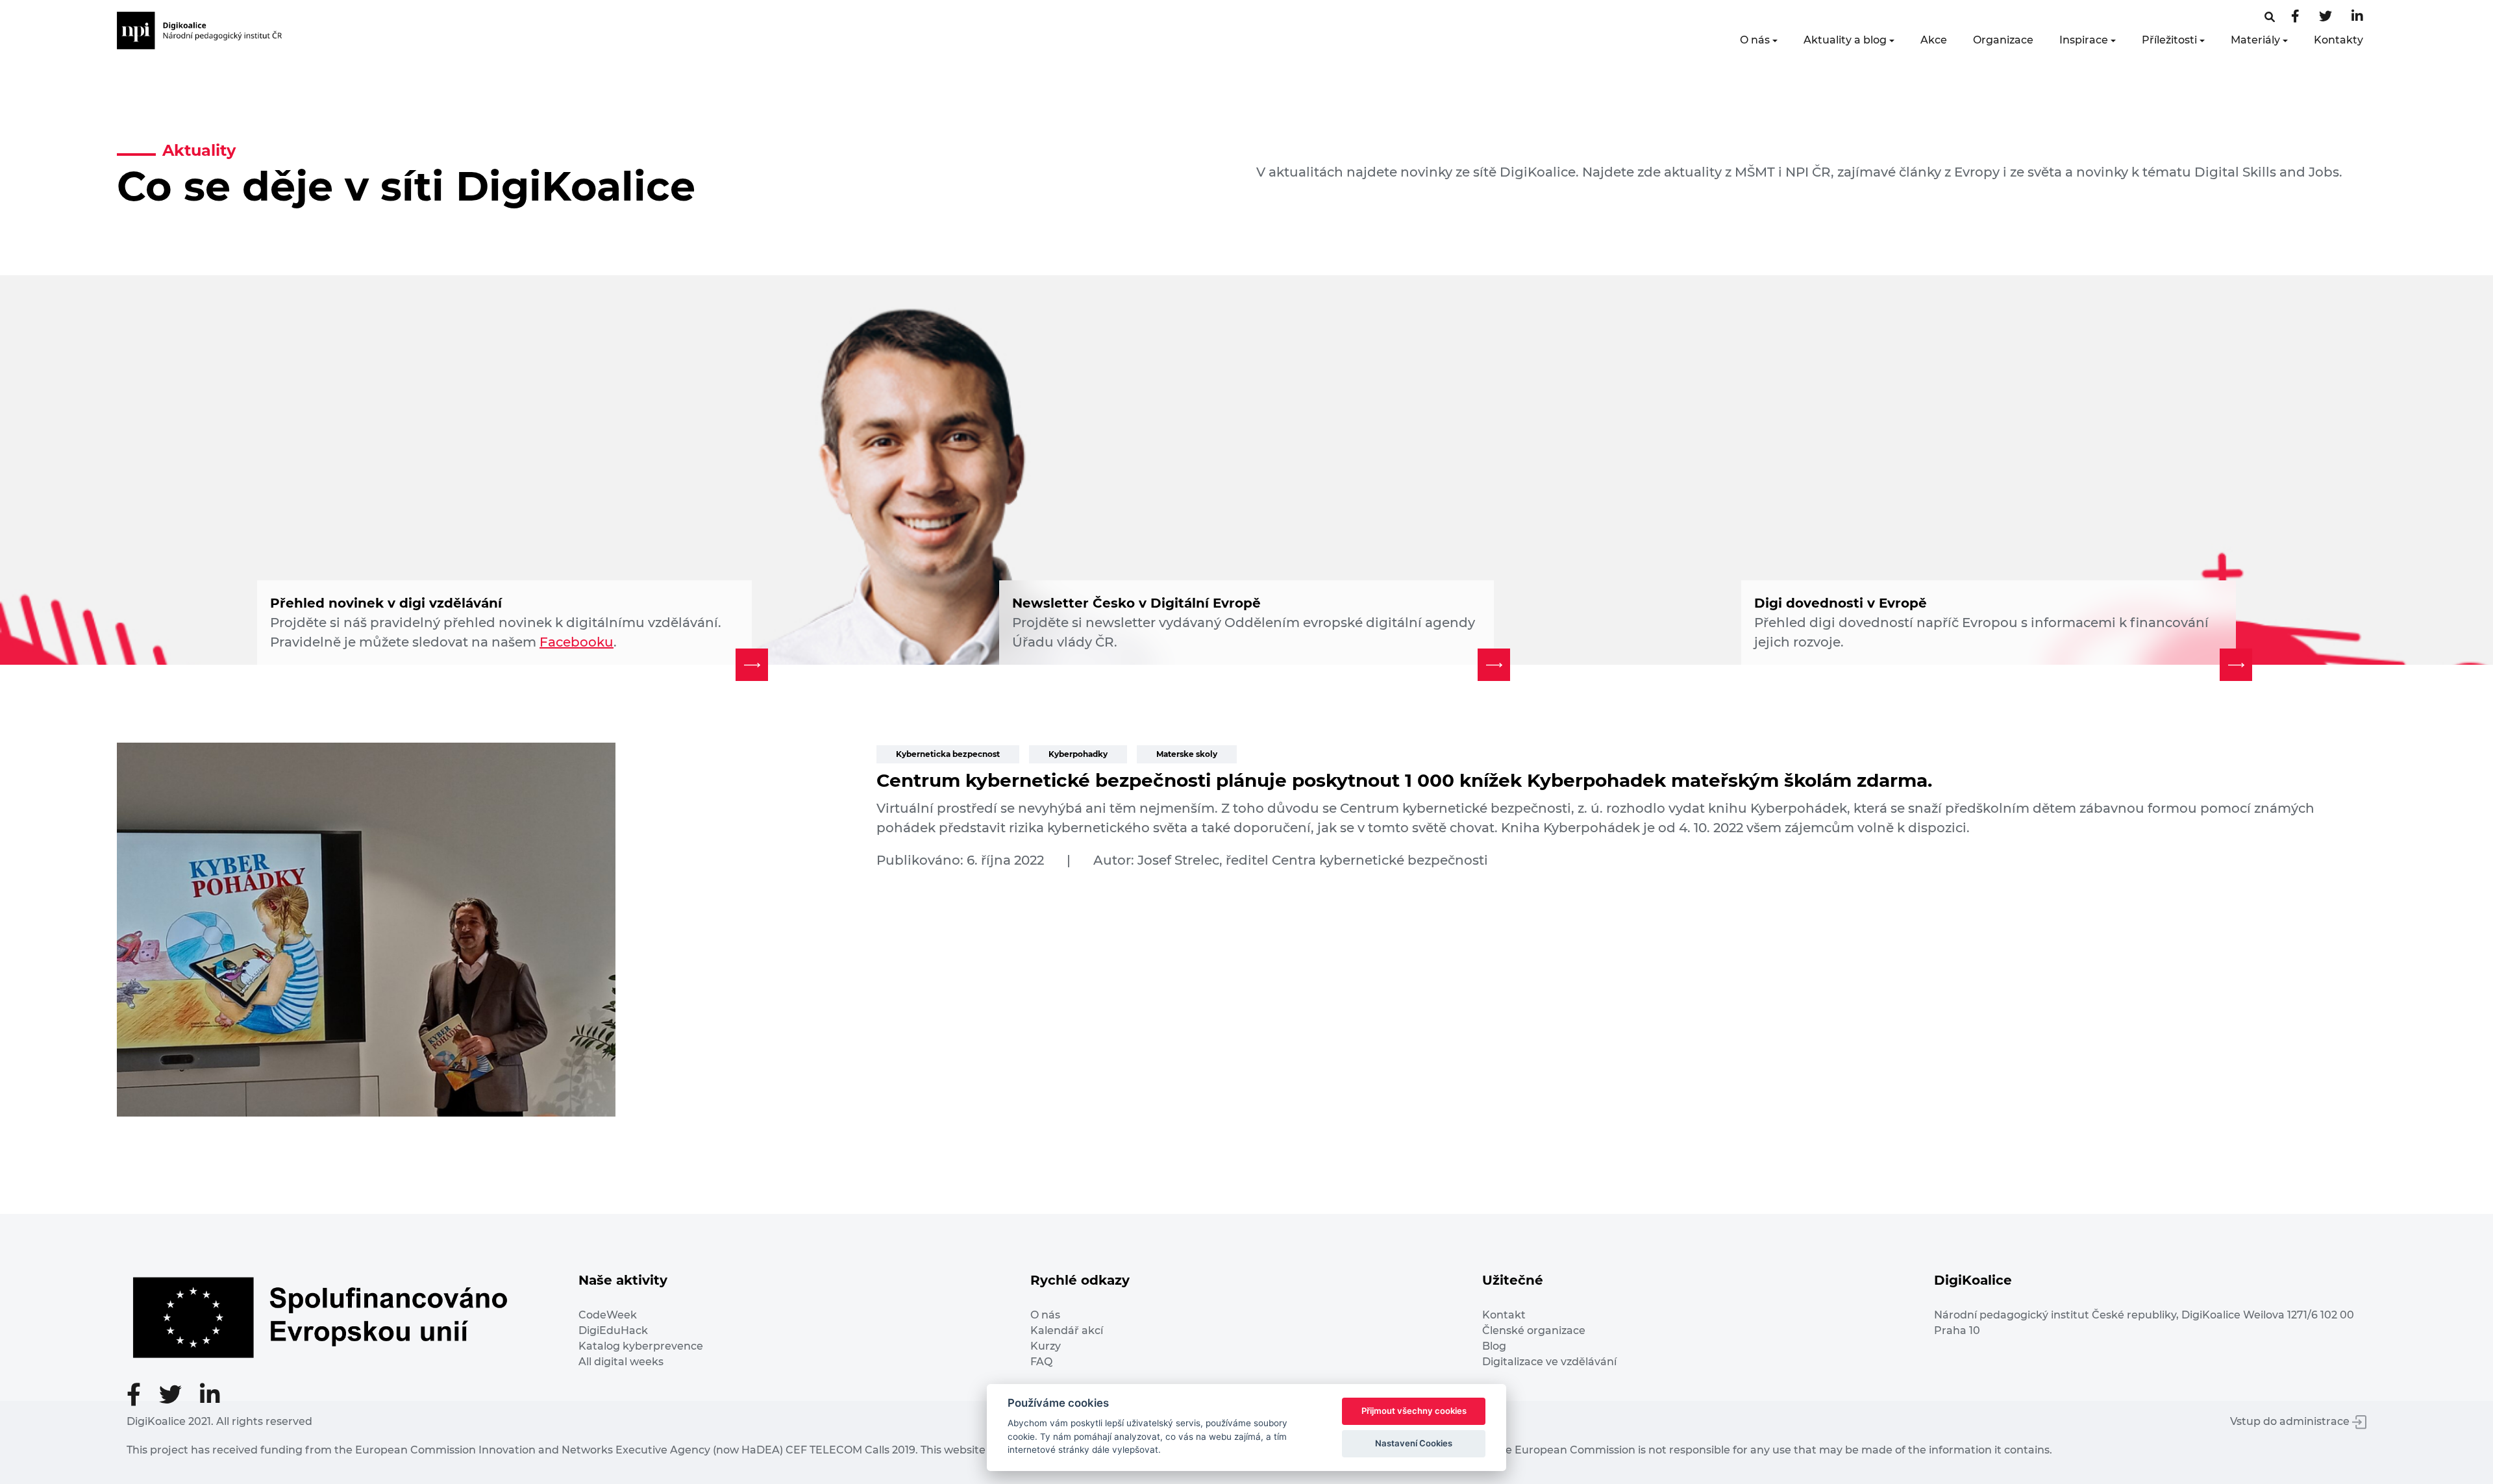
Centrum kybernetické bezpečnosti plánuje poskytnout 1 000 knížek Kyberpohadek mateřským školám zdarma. (1404, 780)
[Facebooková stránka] (2270, 17)
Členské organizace (1534, 1330)
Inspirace (2084, 40)
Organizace (2003, 40)
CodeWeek (608, 1315)
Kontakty (2338, 40)
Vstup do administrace (2291, 1421)
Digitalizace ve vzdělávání (1549, 1362)
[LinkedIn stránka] (2357, 17)
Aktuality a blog (1845, 40)
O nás (1755, 40)
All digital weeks (621, 1362)
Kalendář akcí (1067, 1330)
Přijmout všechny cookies (1414, 1411)
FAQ (1041, 1362)
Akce (1934, 40)
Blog (1494, 1346)
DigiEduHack (613, 1330)
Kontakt (1504, 1315)
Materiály (2255, 40)
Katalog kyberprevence (641, 1346)
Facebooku (577, 642)
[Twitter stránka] (2326, 17)
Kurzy (1046, 1346)
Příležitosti (2169, 40)
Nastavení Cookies (1414, 1443)
